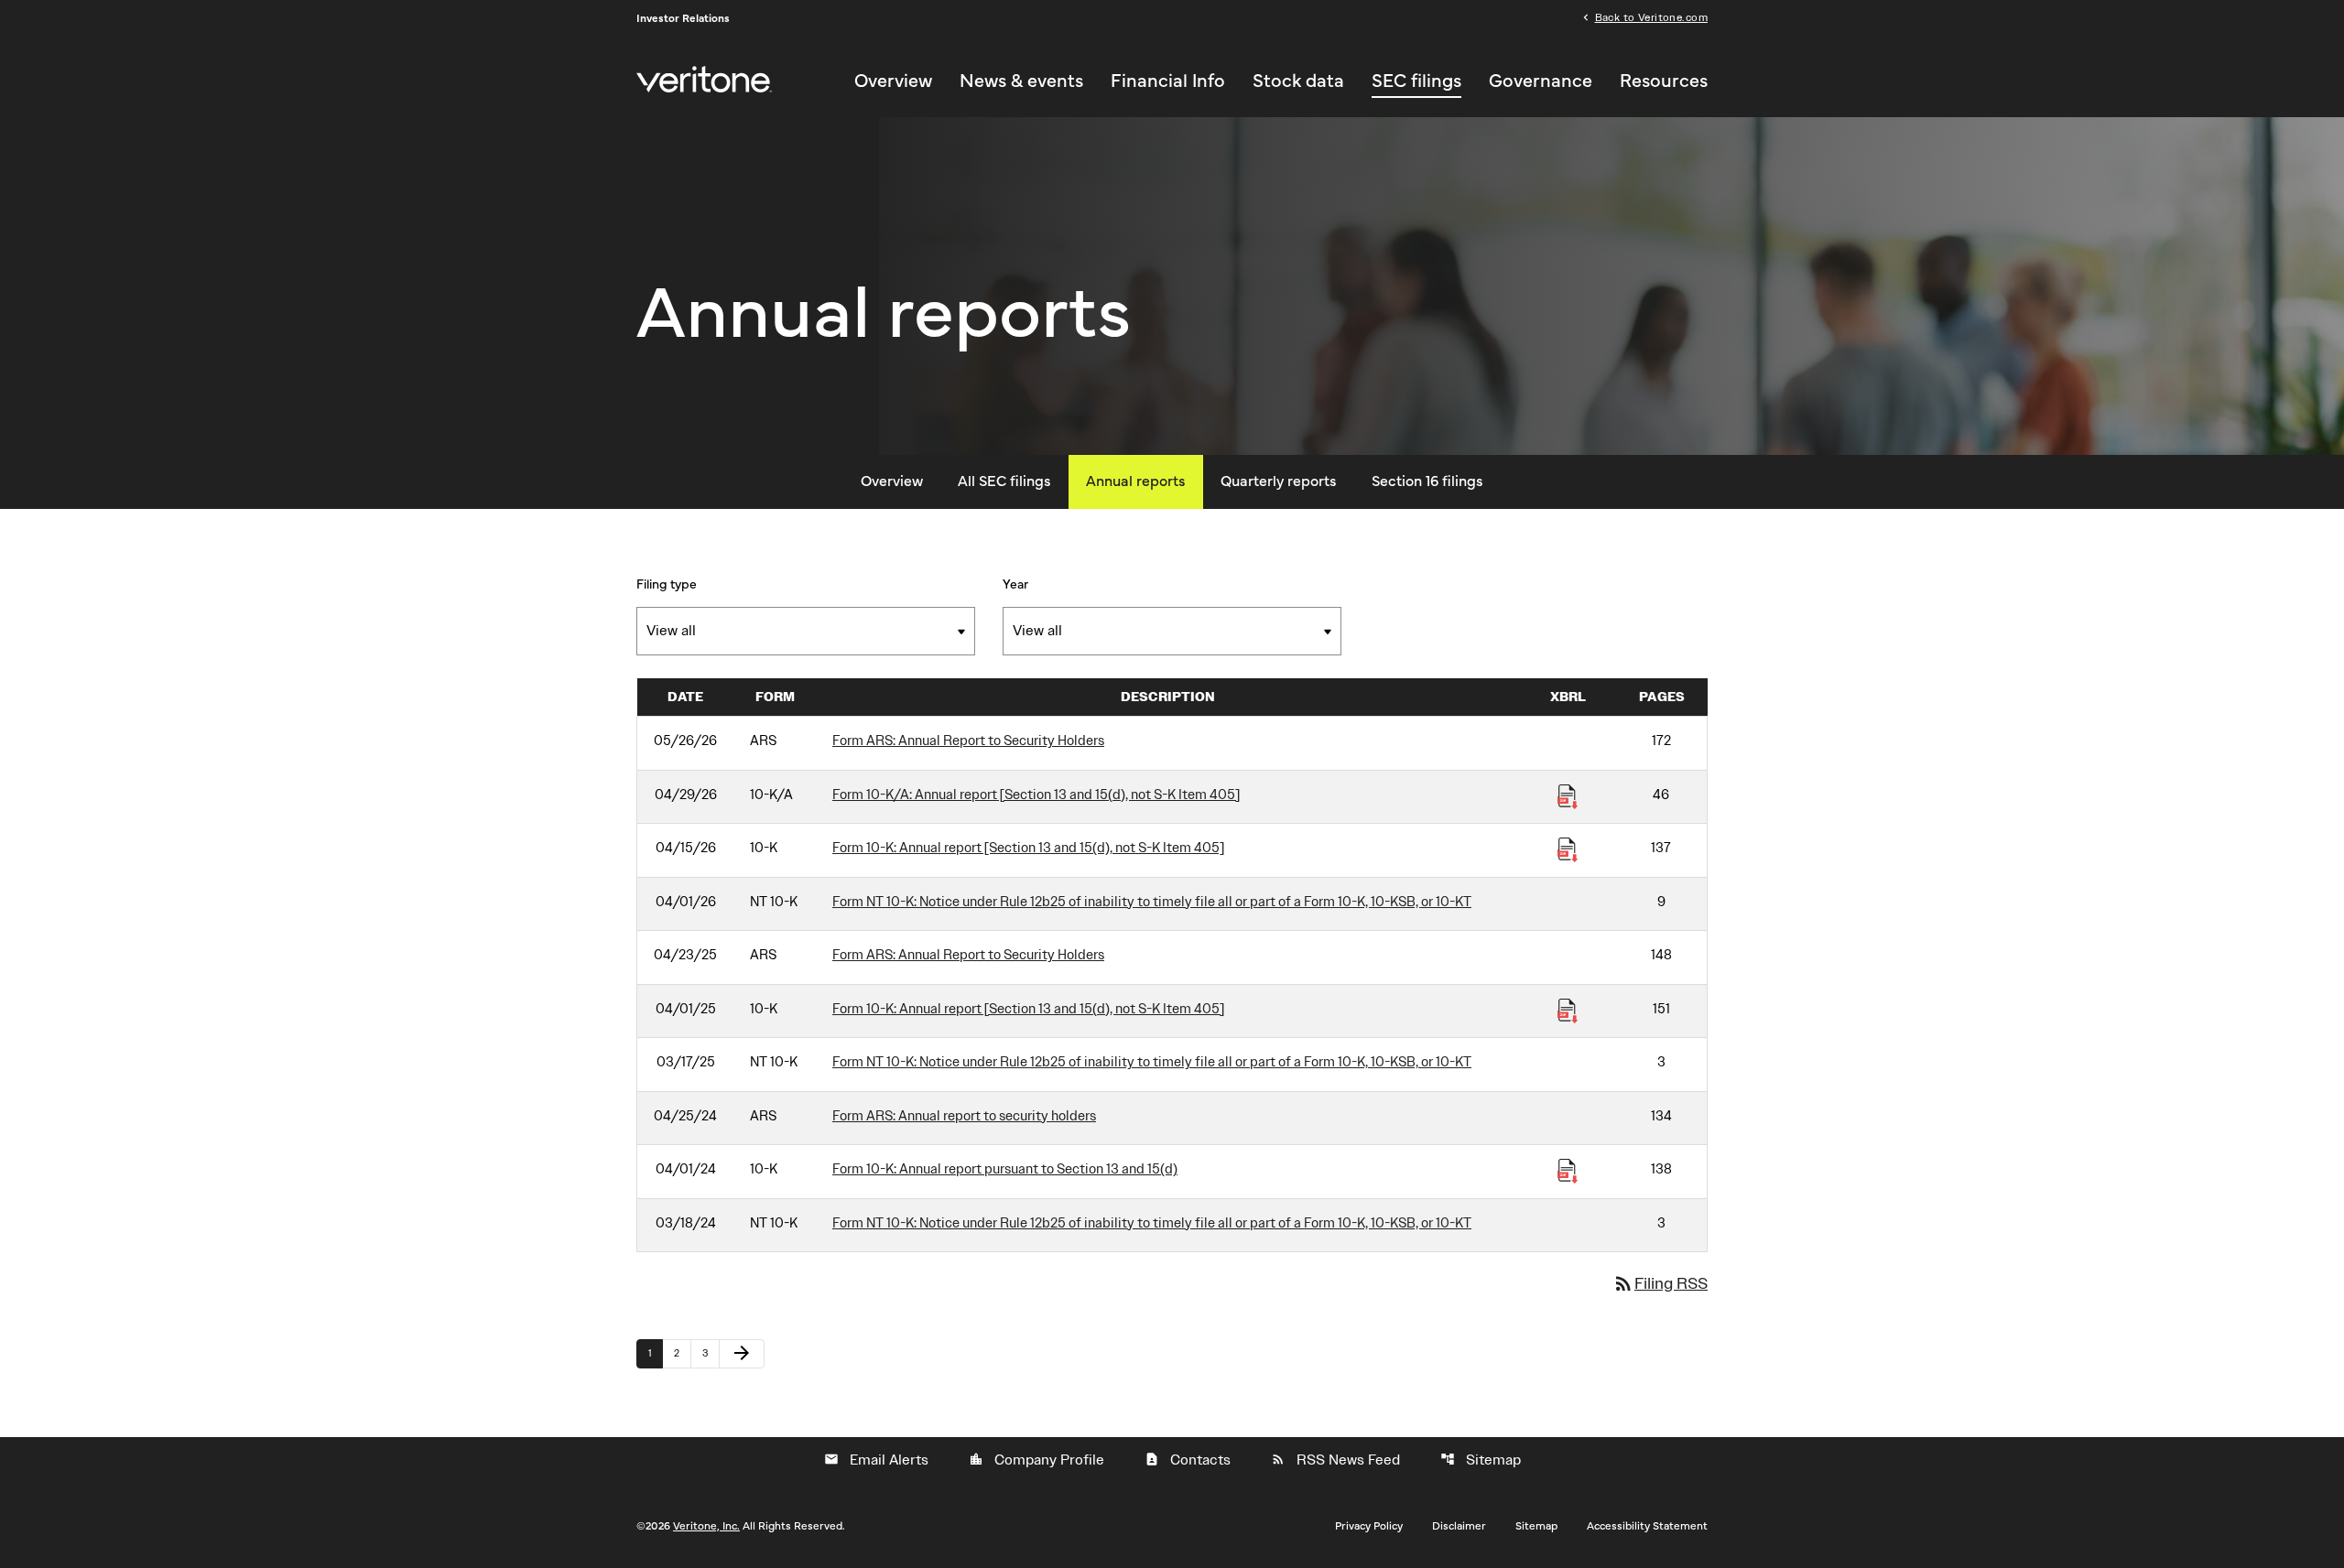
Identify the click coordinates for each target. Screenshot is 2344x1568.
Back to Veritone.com (1651, 16)
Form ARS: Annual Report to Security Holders (968, 741)
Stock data (1298, 81)
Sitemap (1481, 1460)
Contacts (1188, 1460)
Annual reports (1136, 481)
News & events (1021, 81)
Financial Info (1168, 81)
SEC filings (1416, 81)
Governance (1541, 81)
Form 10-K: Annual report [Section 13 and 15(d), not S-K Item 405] (1028, 848)
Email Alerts (876, 1460)
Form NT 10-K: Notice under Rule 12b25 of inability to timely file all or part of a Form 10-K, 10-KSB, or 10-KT (1152, 902)
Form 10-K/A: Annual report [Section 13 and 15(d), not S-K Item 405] (1036, 795)
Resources (1664, 81)
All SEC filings (1004, 481)
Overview (893, 81)
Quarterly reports (1279, 481)
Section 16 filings (1427, 481)
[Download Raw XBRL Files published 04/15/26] (1568, 849)
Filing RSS (1660, 1283)
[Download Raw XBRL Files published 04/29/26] (1568, 795)
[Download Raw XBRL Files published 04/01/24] (1568, 1170)
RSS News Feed (1335, 1460)
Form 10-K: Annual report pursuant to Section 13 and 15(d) (1005, 1169)
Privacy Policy (1369, 1526)
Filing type (667, 585)
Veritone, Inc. (706, 1526)
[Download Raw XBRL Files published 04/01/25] (1568, 1010)
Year (1015, 585)
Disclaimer (1459, 1526)
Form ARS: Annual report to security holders (964, 1116)
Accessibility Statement (1647, 1526)
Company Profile (1036, 1460)
